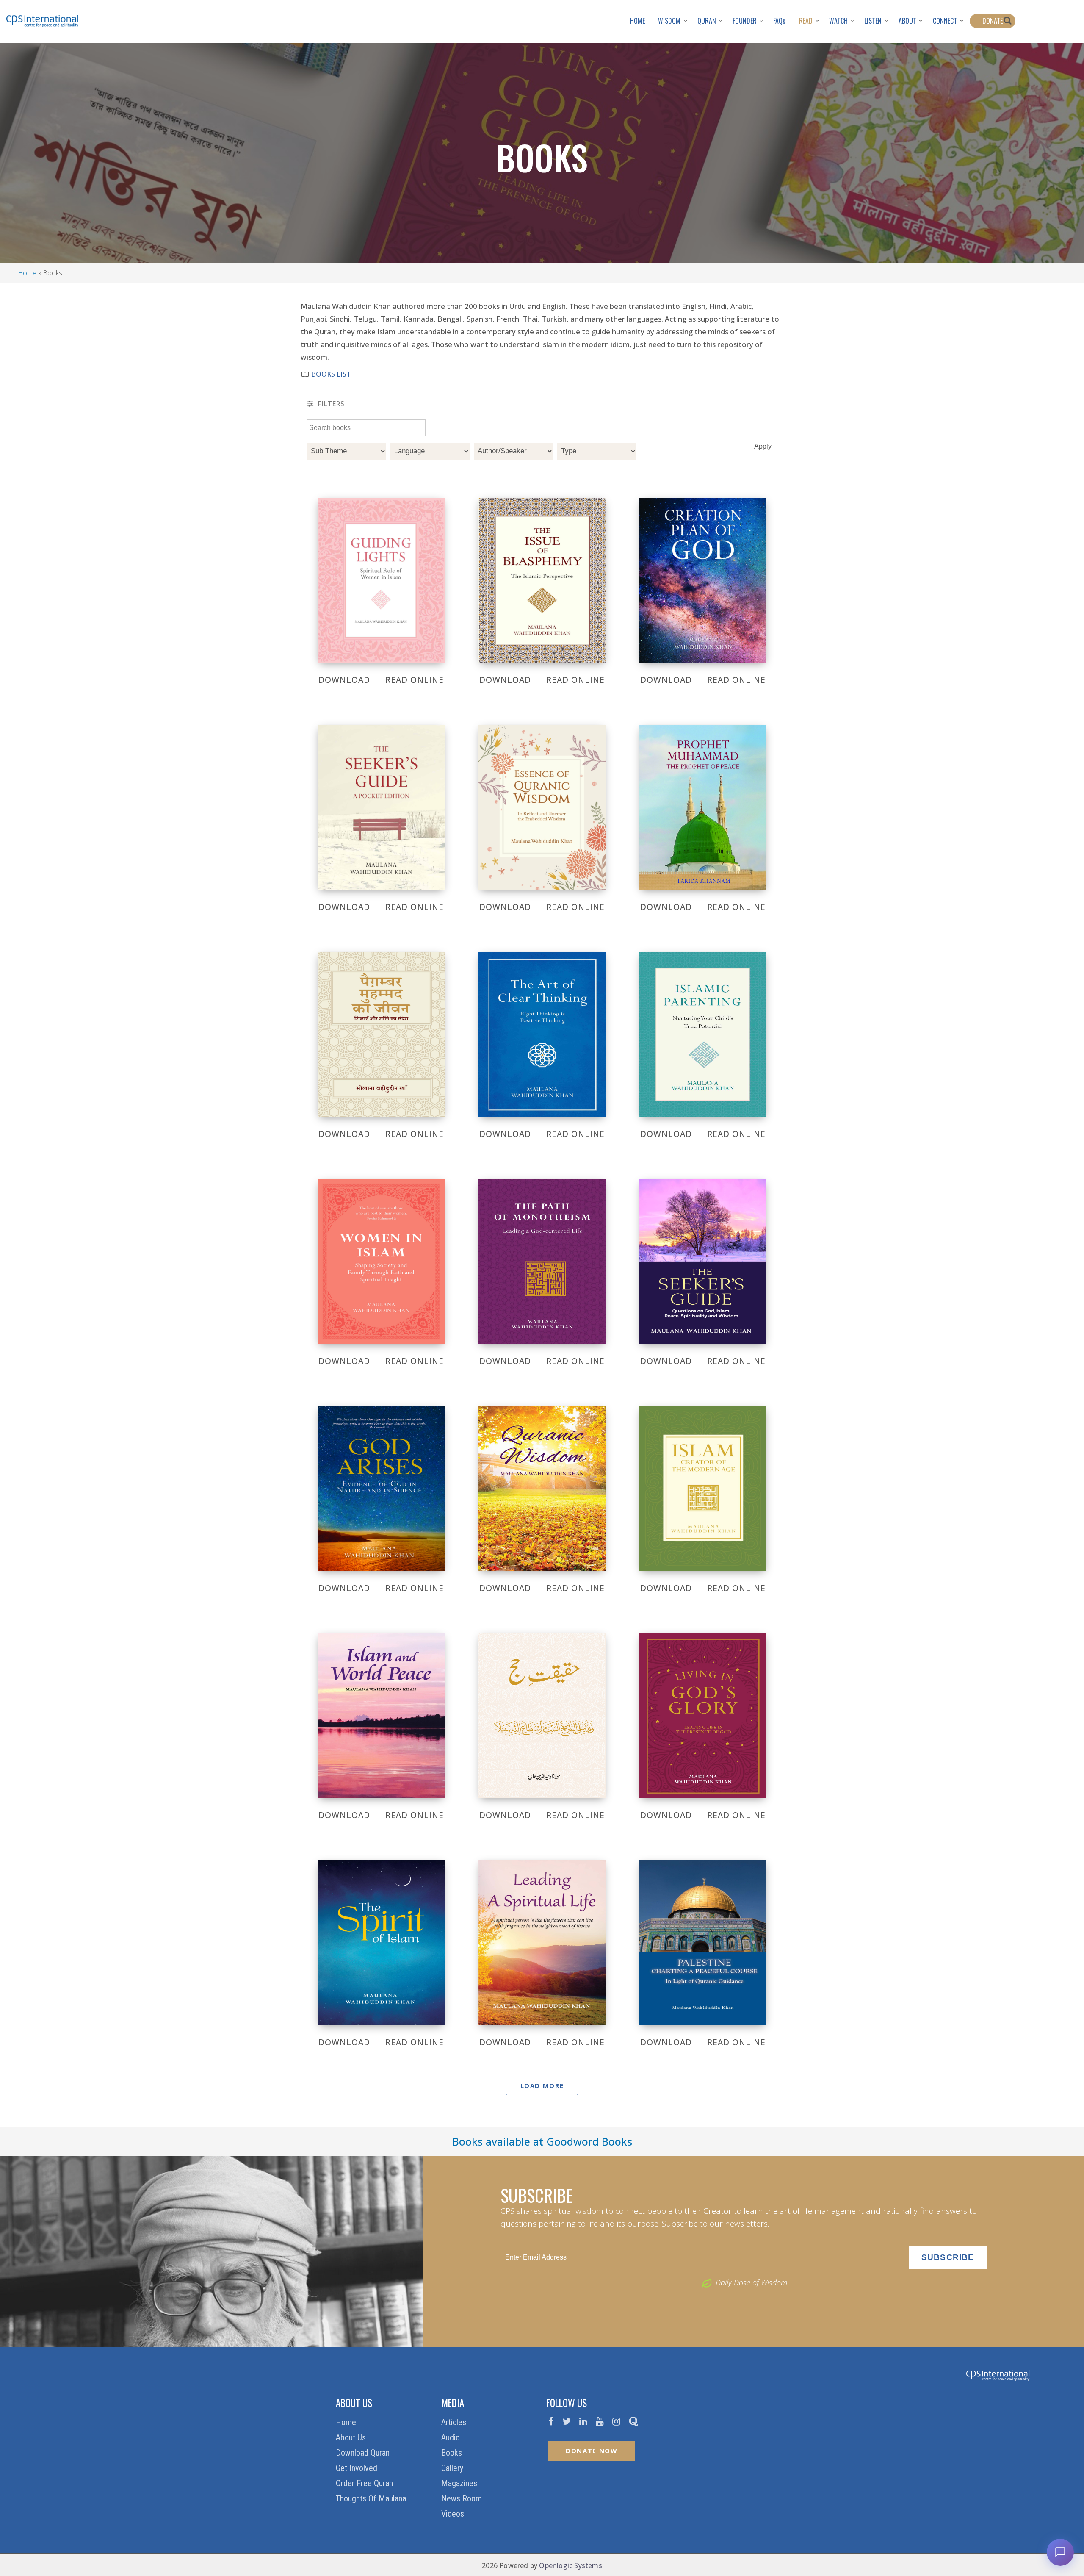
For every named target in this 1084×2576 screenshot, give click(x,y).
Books (453, 2453)
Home (28, 273)
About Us (352, 2437)
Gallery (453, 2468)
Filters (330, 404)
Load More (542, 2085)
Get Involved (358, 2468)
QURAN (707, 21)
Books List (330, 374)
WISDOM (669, 21)
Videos (454, 2514)
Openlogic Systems (570, 2565)
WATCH (838, 21)
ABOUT (907, 21)
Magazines (460, 2483)
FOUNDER (745, 21)
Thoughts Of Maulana (372, 2498)
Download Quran (364, 2453)
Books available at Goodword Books (542, 2141)
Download (344, 680)
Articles (455, 2422)
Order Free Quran (365, 2483)
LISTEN (873, 21)
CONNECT (945, 21)
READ (806, 21)
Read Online (415, 680)
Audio (452, 2437)
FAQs (779, 21)
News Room (463, 2498)
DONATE (993, 21)
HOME (637, 21)
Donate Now (592, 2451)
